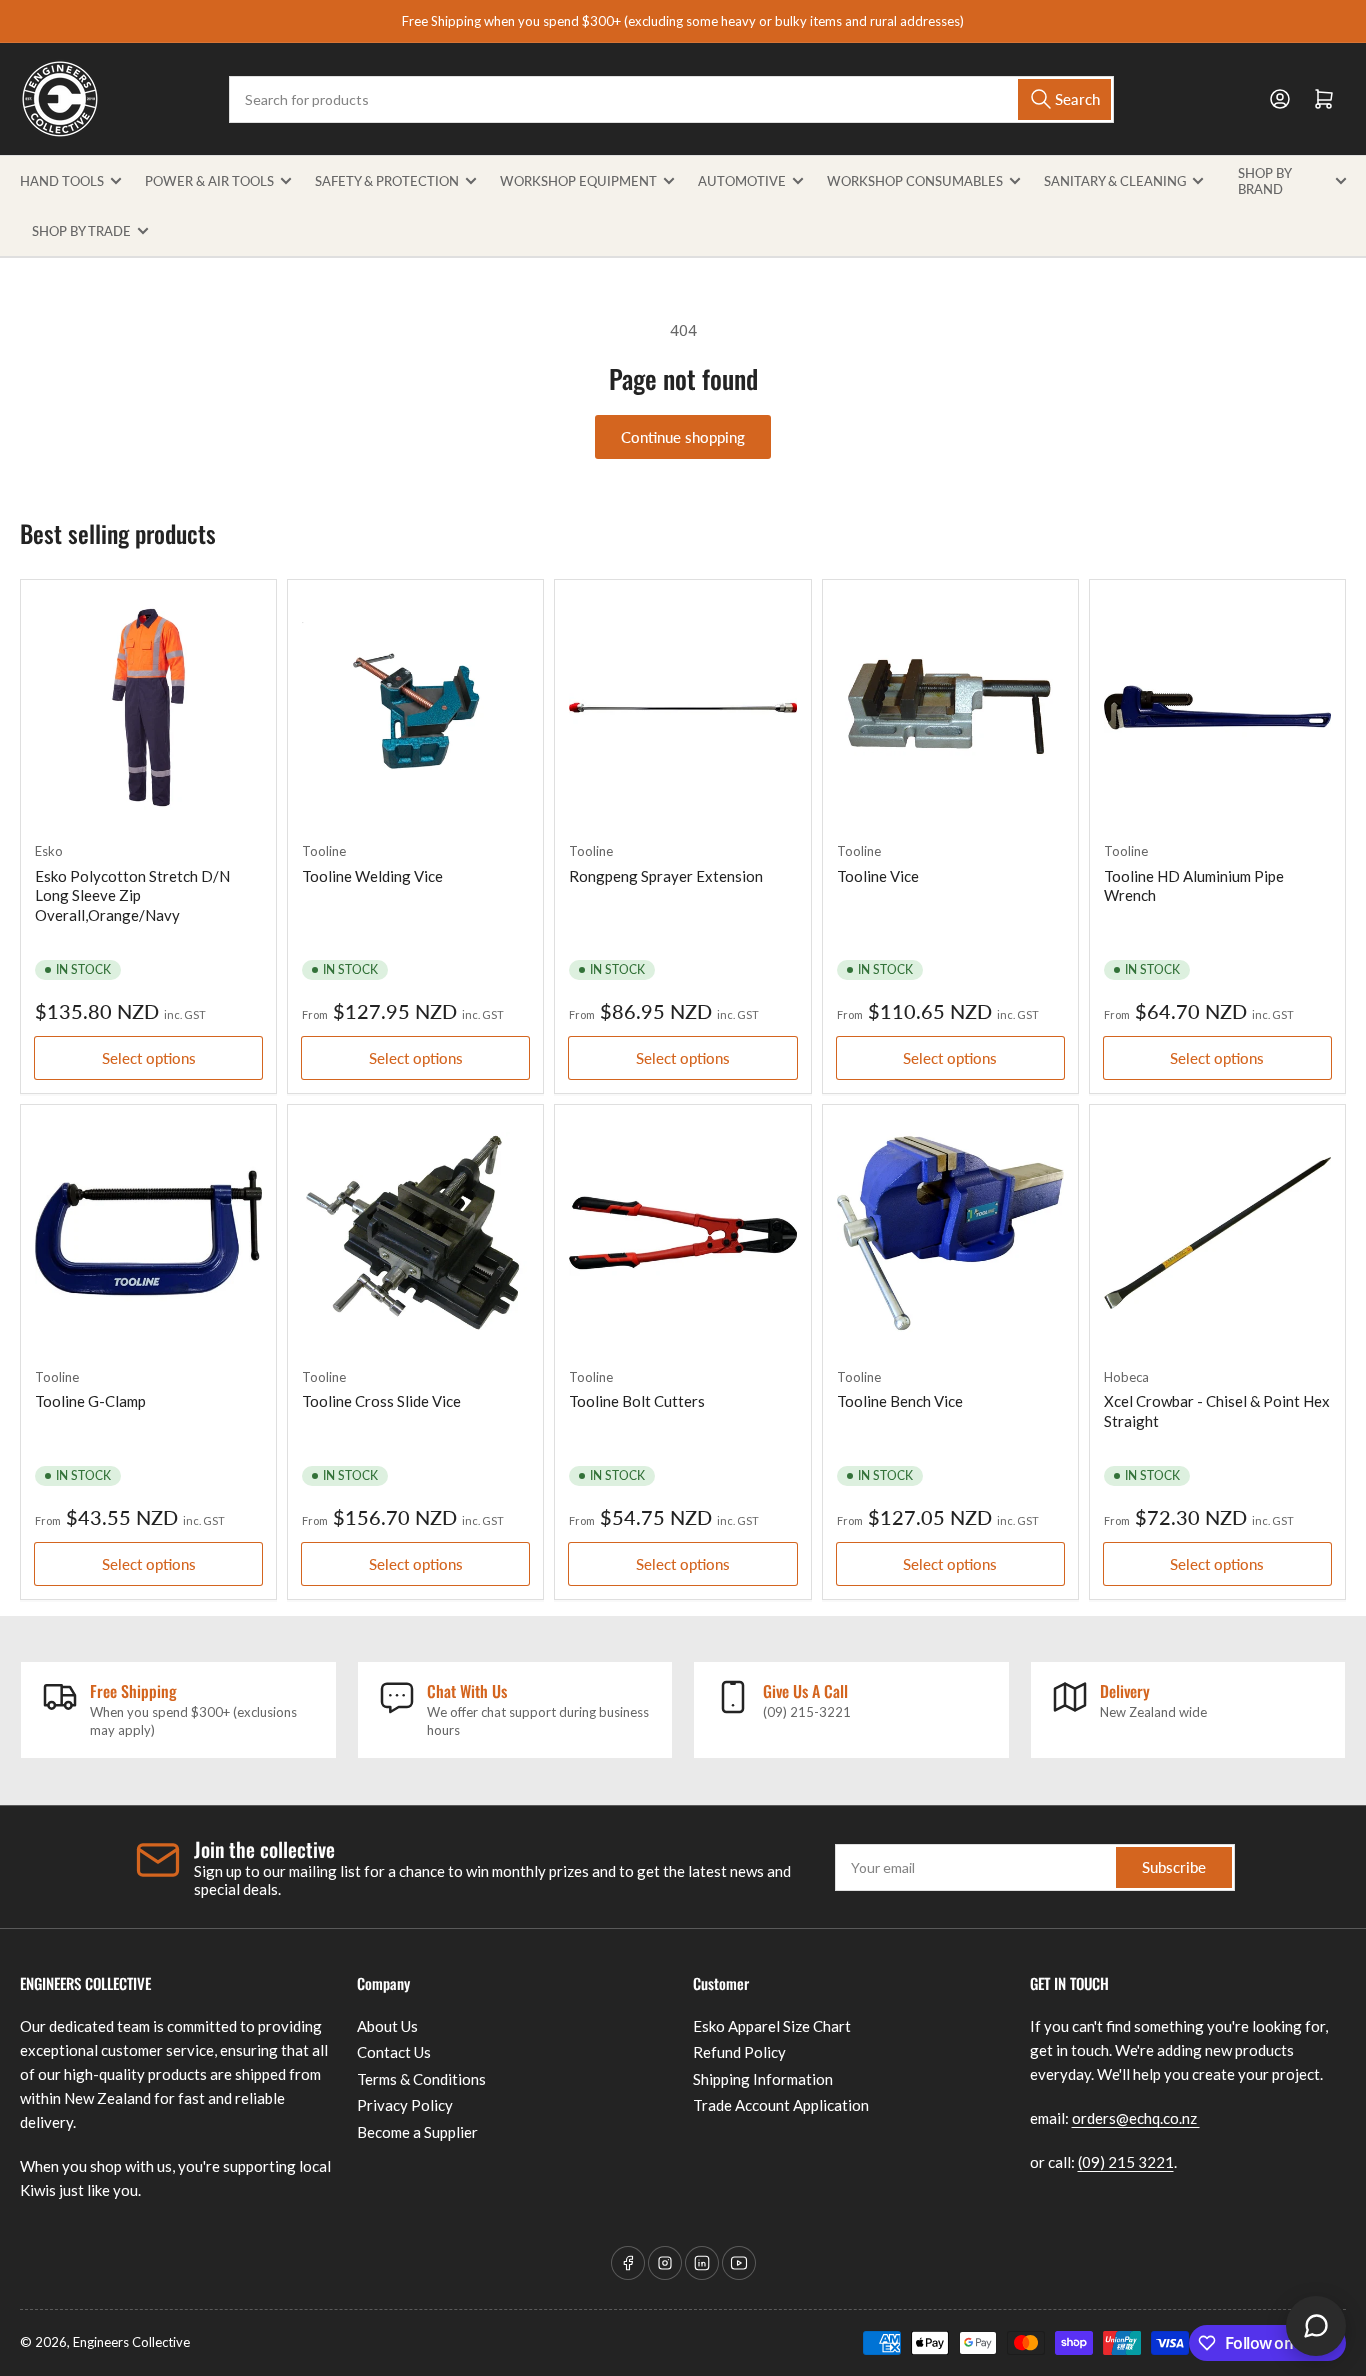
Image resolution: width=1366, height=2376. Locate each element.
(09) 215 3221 (1126, 2162)
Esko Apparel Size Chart (772, 2026)
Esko (49, 851)
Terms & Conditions (421, 2079)
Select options (149, 1058)
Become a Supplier (417, 2132)
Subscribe (1174, 1867)
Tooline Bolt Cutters (637, 1401)
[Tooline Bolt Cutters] (682, 1232)
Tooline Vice (878, 876)
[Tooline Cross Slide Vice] (415, 1232)
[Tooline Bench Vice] (950, 1232)
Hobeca (1126, 1377)
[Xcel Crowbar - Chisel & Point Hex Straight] (1217, 1232)
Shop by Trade (81, 231)
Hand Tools (62, 181)
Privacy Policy (405, 2105)
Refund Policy (739, 2052)
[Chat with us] (1316, 2326)
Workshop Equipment (578, 181)
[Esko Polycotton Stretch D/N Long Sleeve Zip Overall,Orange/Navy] (148, 707)
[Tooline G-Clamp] (148, 1232)
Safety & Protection (387, 181)
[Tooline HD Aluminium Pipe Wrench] (1217, 707)
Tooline (324, 851)
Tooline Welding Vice (372, 876)
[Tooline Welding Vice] (415, 707)
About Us (387, 2026)
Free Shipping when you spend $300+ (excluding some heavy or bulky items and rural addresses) (683, 21)
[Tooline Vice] (950, 707)
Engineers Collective (131, 2342)
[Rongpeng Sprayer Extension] (682, 707)
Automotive (742, 181)
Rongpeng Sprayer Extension (666, 876)
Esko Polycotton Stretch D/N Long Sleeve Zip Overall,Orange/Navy (132, 895)
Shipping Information (763, 2079)
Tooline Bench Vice (900, 1401)
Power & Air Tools (209, 181)
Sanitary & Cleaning (1115, 181)
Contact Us (394, 2052)
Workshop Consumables (915, 181)
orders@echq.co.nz (1136, 2118)
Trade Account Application (781, 2105)
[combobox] (672, 99)
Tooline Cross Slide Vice (381, 1401)
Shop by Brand (1264, 181)
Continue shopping (683, 437)
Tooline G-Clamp (90, 1401)
